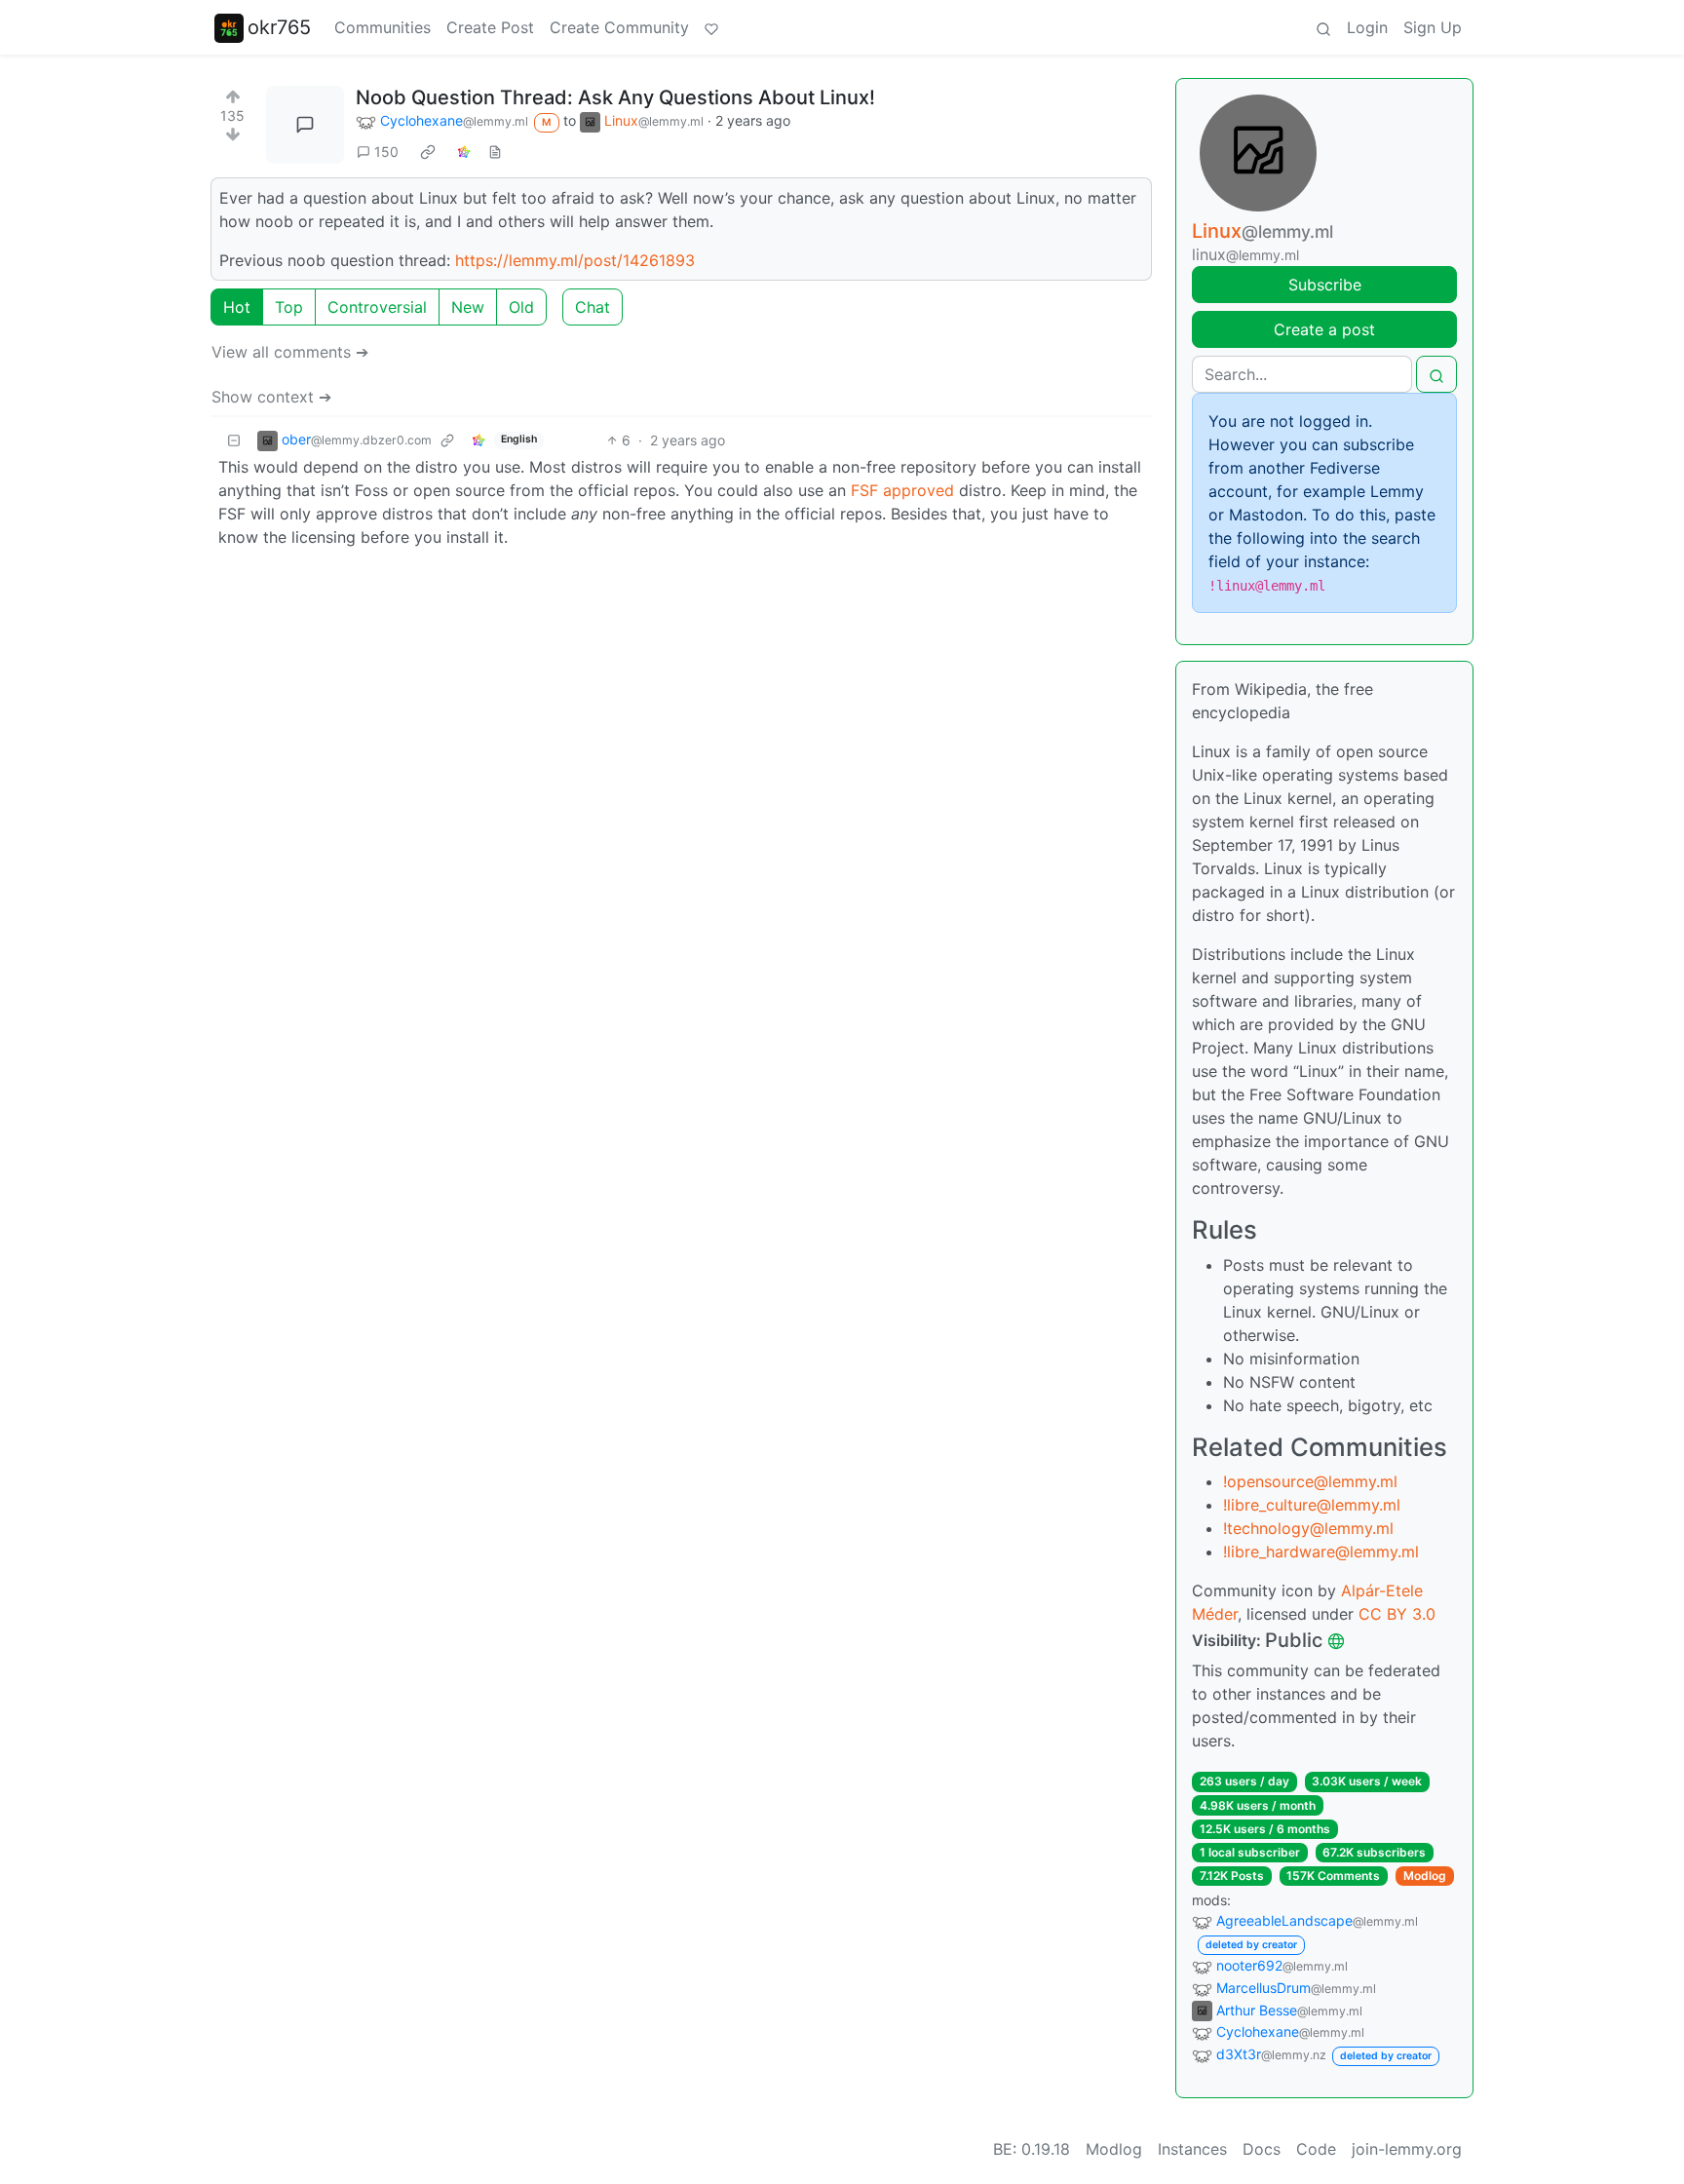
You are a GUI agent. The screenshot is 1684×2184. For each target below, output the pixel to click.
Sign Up (1433, 27)
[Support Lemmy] (711, 27)
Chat (593, 307)
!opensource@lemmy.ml (1310, 1481)
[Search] (1323, 27)
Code (1316, 2149)
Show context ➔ (271, 397)
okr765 (279, 27)
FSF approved (902, 490)
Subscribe (1325, 285)
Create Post (490, 27)
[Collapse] (234, 440)
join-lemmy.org (1407, 2149)
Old (521, 307)
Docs (1262, 2149)
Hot (237, 307)
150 (386, 152)
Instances (1192, 2149)
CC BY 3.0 (1397, 1614)
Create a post (1324, 329)
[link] (428, 151)
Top (289, 307)
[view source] (495, 152)
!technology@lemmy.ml (1308, 1528)
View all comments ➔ (290, 352)
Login (1367, 27)
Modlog (1425, 1876)
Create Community (619, 27)
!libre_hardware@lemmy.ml (1321, 1552)
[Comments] (305, 125)
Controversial (377, 307)
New (468, 307)
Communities (383, 27)
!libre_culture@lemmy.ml (1312, 1505)
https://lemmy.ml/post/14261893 (575, 260)
